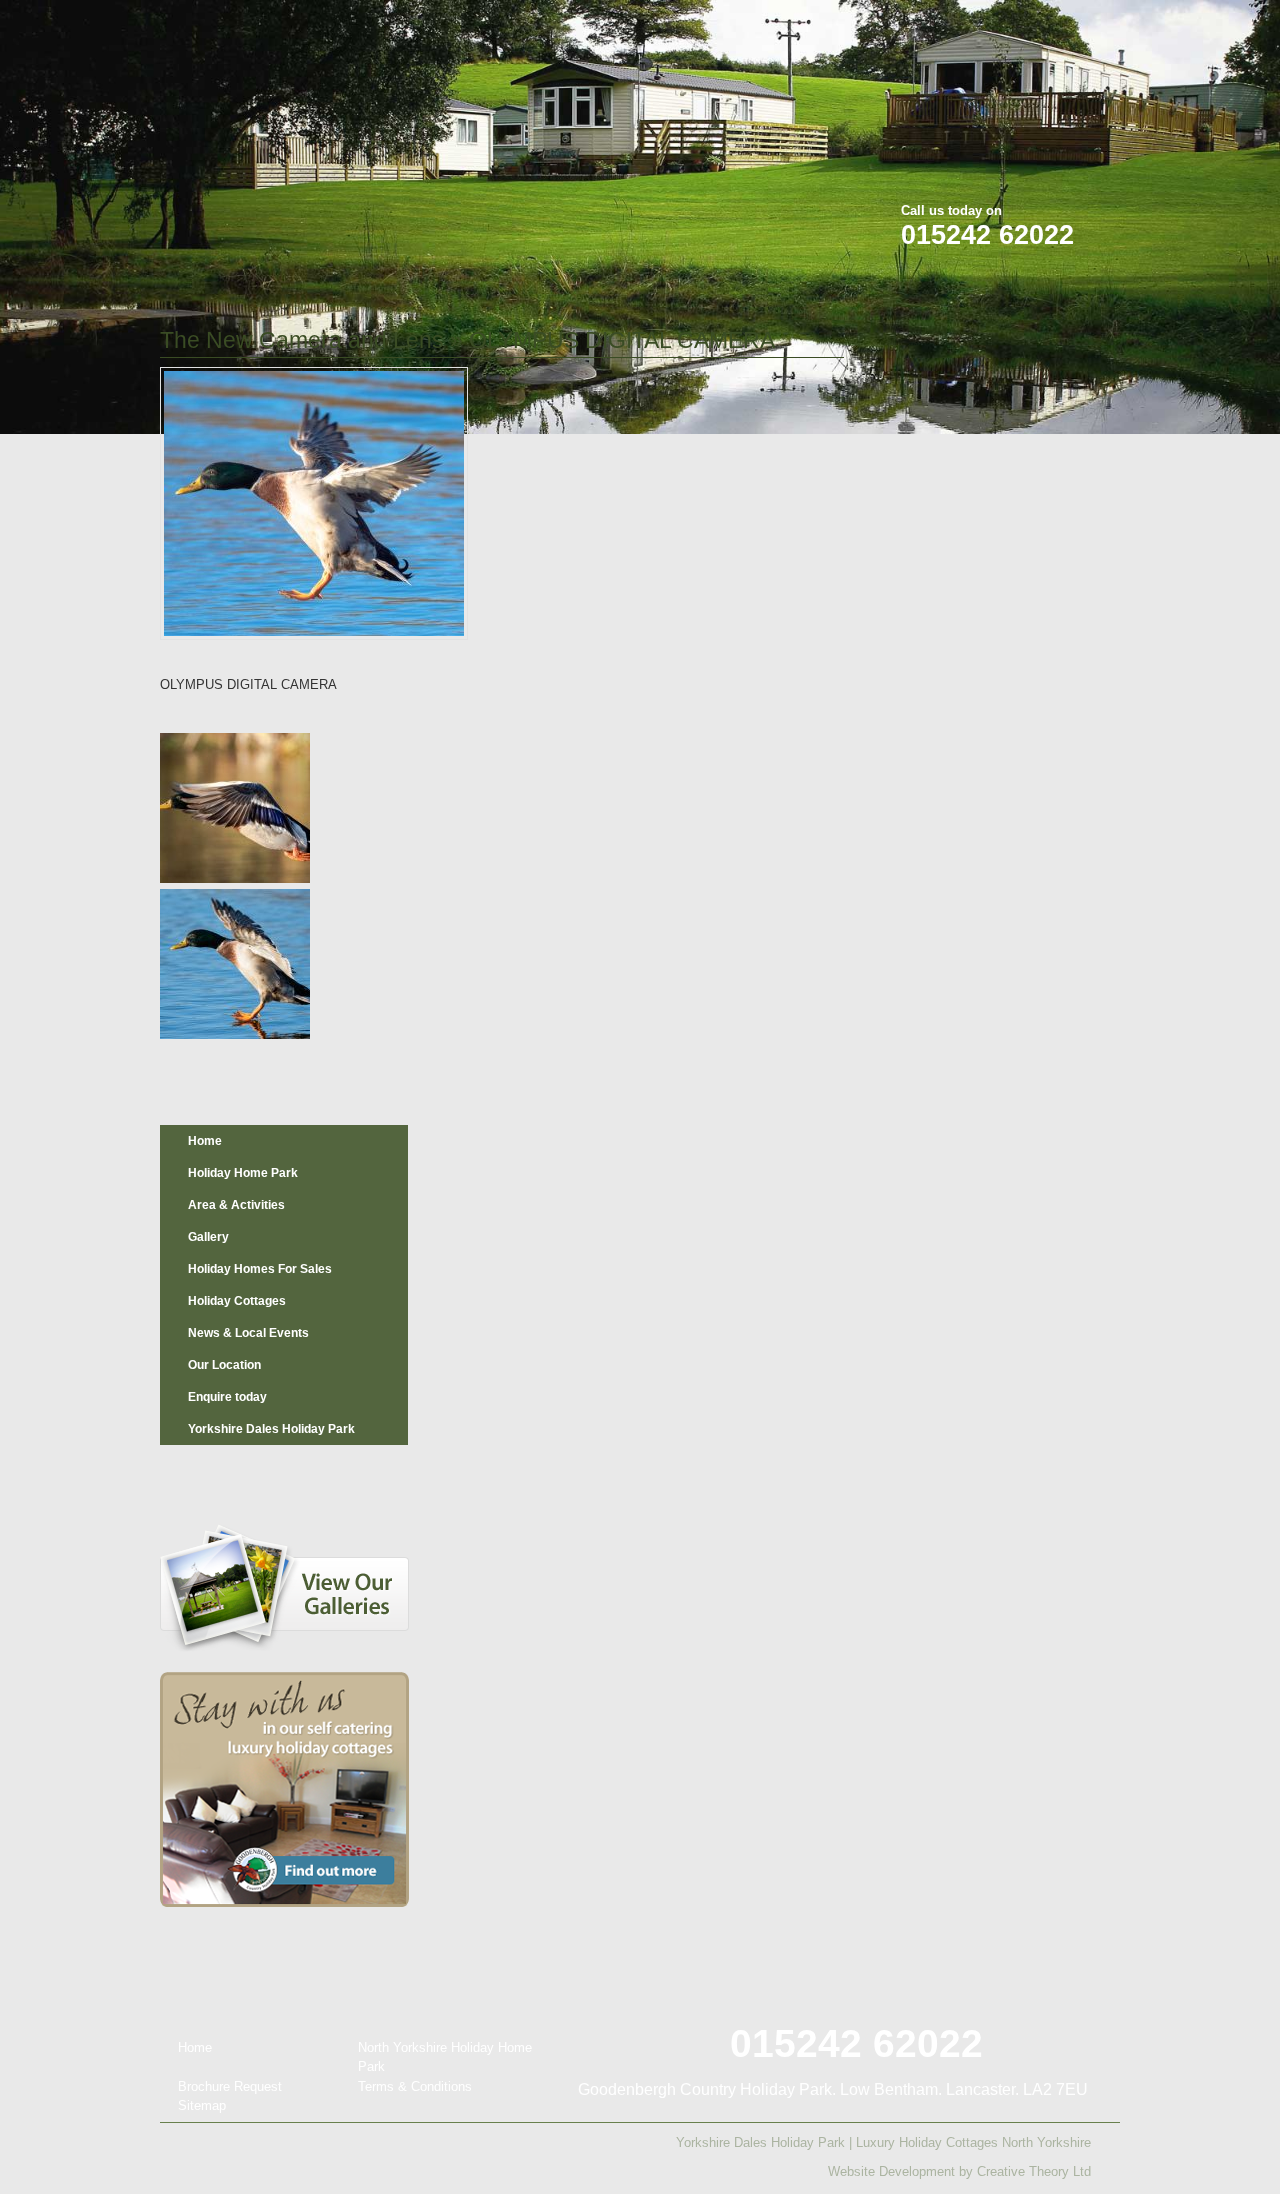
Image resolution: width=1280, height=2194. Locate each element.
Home (205, 1141)
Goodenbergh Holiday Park (264, 131)
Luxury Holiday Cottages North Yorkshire (973, 2142)
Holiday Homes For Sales (260, 1269)
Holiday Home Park (243, 1173)
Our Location (224, 1365)
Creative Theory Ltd (1034, 2171)
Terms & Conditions (415, 2086)
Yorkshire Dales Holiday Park (271, 1429)
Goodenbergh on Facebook (990, 28)
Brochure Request (230, 2086)
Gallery (208, 1237)
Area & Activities (236, 1205)
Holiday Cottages (237, 1301)
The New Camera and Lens (302, 340)
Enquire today (227, 1397)
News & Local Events (248, 1333)
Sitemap (202, 2105)
